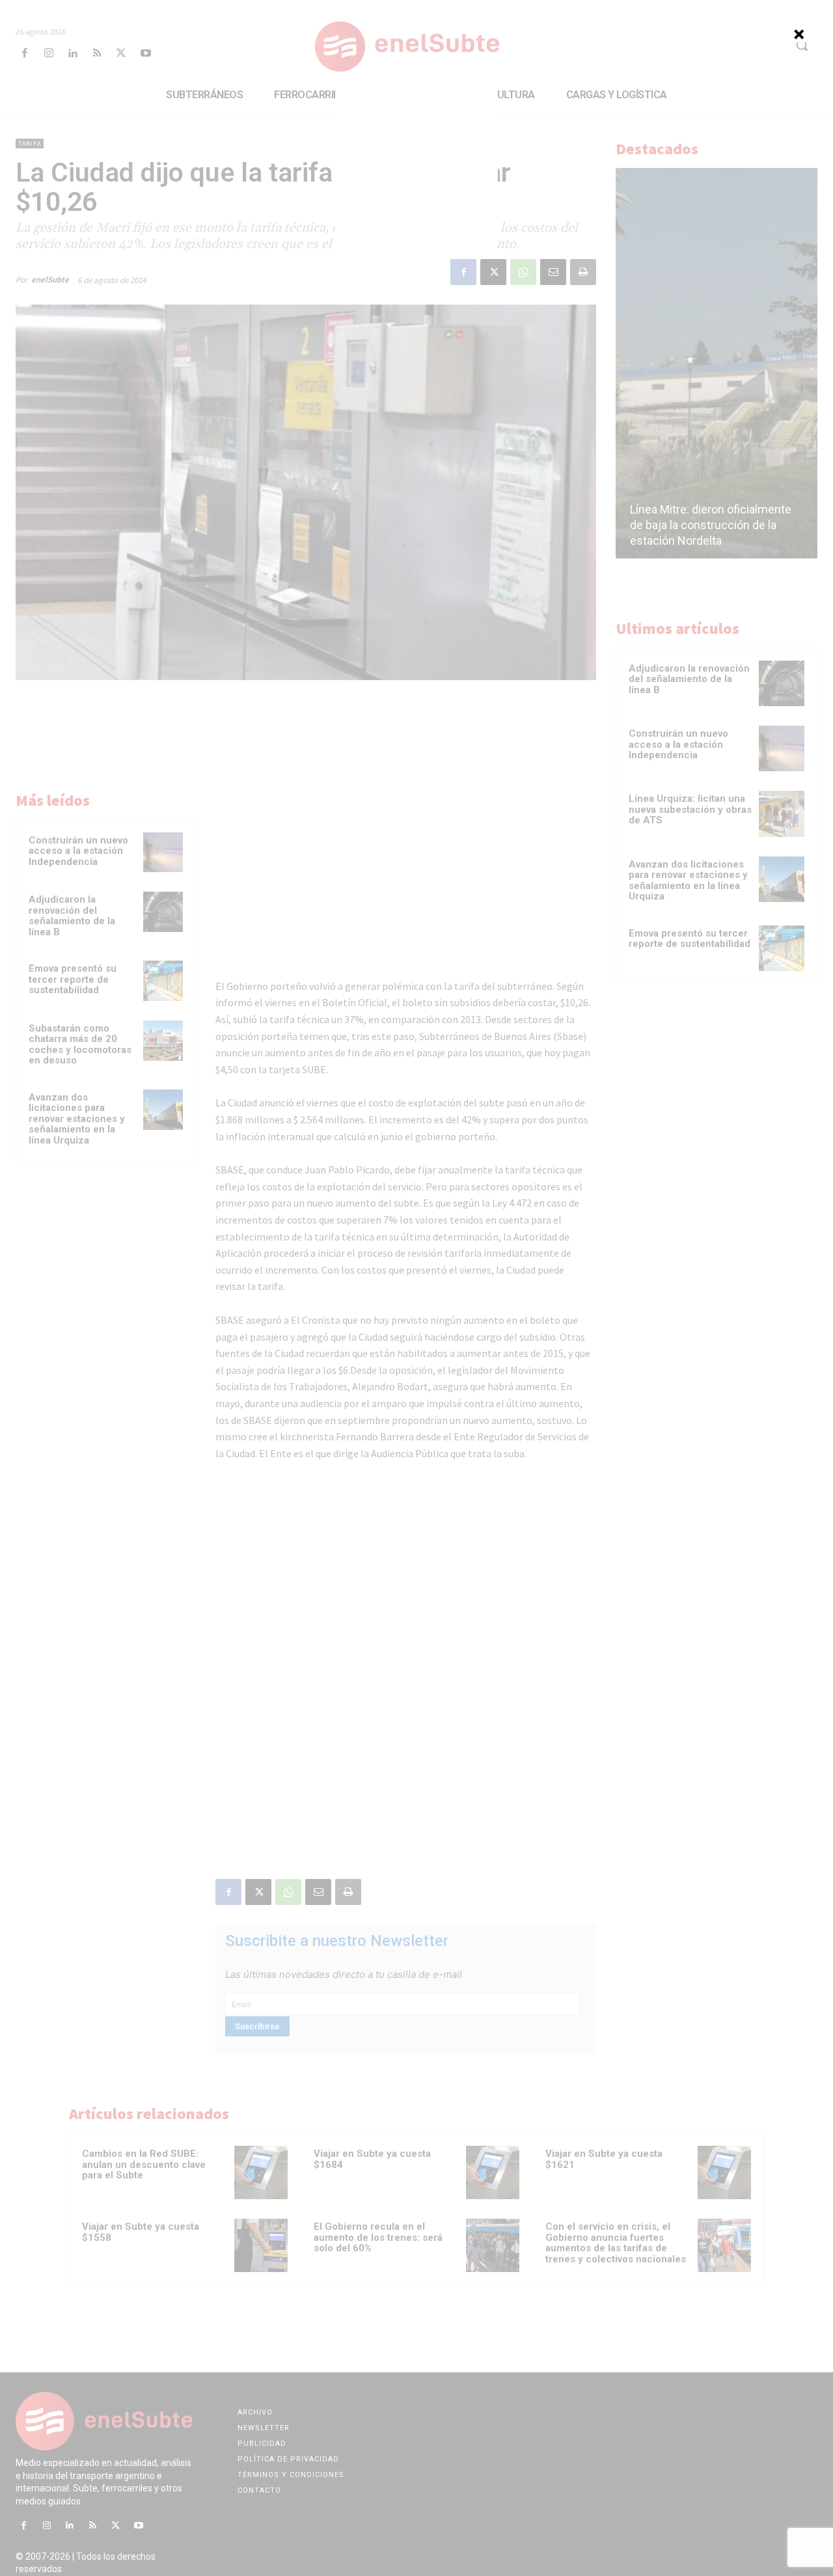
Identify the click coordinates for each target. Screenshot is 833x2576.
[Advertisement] (416, 170)
